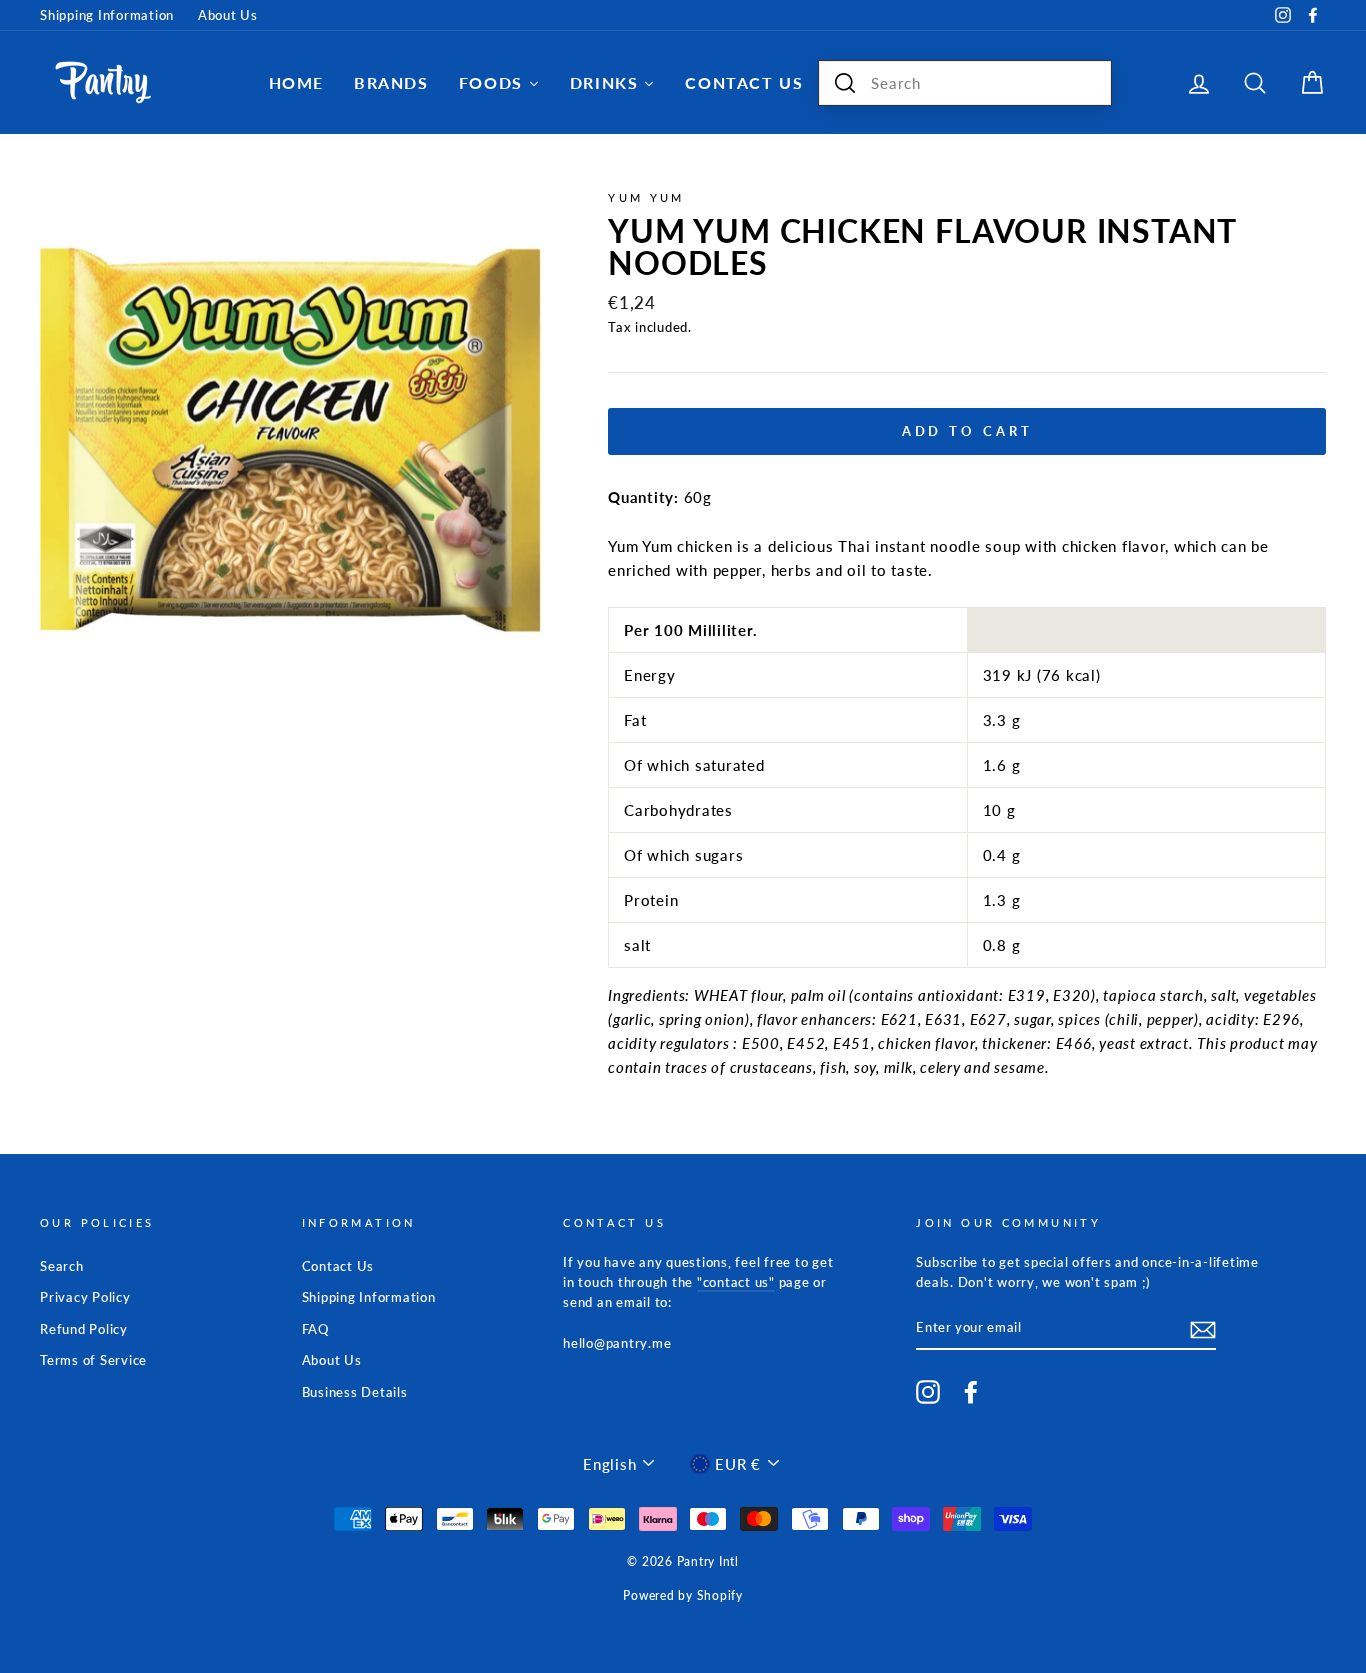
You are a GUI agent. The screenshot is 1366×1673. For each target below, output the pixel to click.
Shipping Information (107, 15)
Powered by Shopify (683, 1595)
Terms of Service (93, 1360)
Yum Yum (646, 197)
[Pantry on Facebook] (971, 1392)
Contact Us (338, 1266)
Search (62, 1266)
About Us (228, 15)
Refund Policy (84, 1329)
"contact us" (736, 1282)
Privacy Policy (85, 1297)
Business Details (355, 1392)
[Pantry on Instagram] (928, 1392)
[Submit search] (845, 83)
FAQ (315, 1329)
